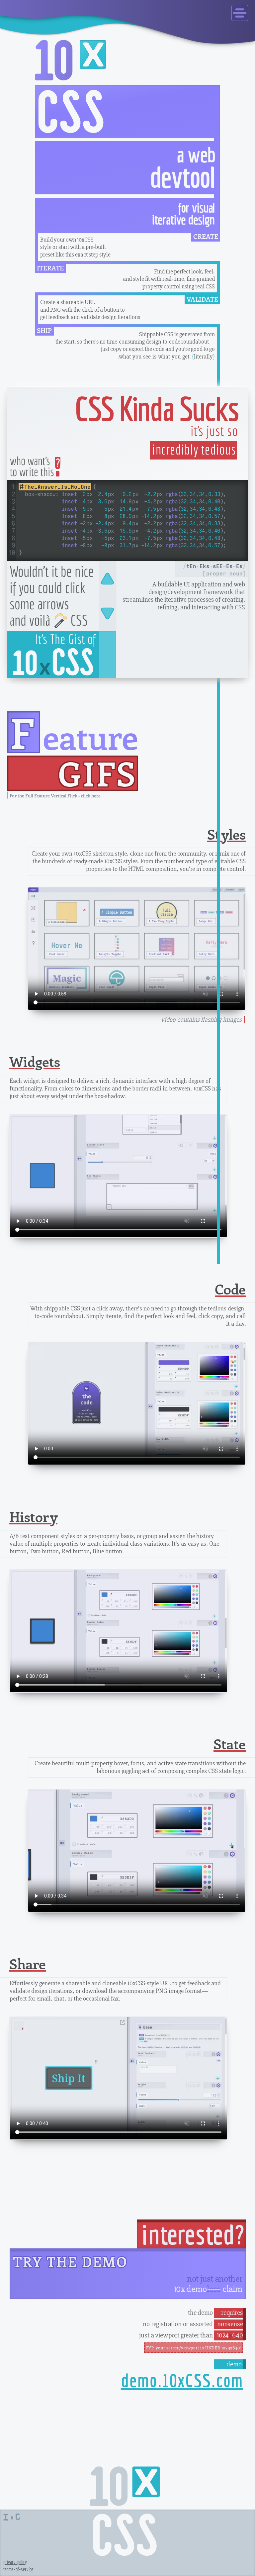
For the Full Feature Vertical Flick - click (55, 796)
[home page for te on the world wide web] (16, 2514)
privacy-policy (15, 2562)
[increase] (107, 614)
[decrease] (107, 579)
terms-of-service (18, 2569)
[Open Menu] (240, 13)
